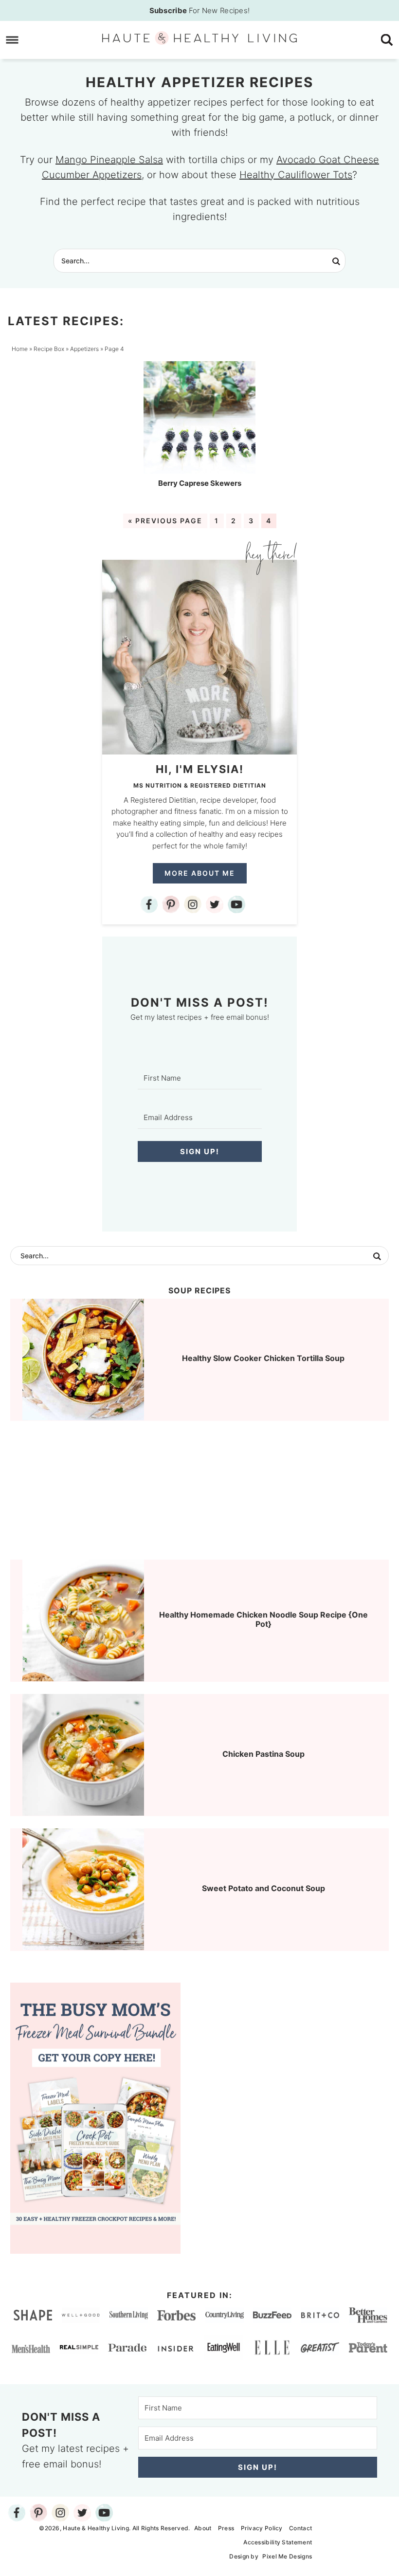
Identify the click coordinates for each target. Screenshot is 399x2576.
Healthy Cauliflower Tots (296, 175)
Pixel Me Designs (287, 2556)
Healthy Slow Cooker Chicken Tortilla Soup (263, 1358)
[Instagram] (193, 904)
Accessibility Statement (278, 2542)
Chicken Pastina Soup (263, 1754)
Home (20, 349)
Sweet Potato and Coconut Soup (263, 1888)
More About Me (200, 873)
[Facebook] (149, 904)
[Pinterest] (171, 904)
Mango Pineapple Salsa (109, 160)
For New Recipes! (200, 10)
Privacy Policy (262, 2528)
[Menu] (12, 40)
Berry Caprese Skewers (200, 483)
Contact (300, 2528)
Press (226, 2528)
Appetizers (84, 349)
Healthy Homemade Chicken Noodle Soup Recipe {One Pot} (263, 1619)
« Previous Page (165, 521)
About (203, 2528)
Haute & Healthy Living (199, 38)
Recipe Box (49, 349)
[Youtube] (236, 904)
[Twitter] (215, 904)
